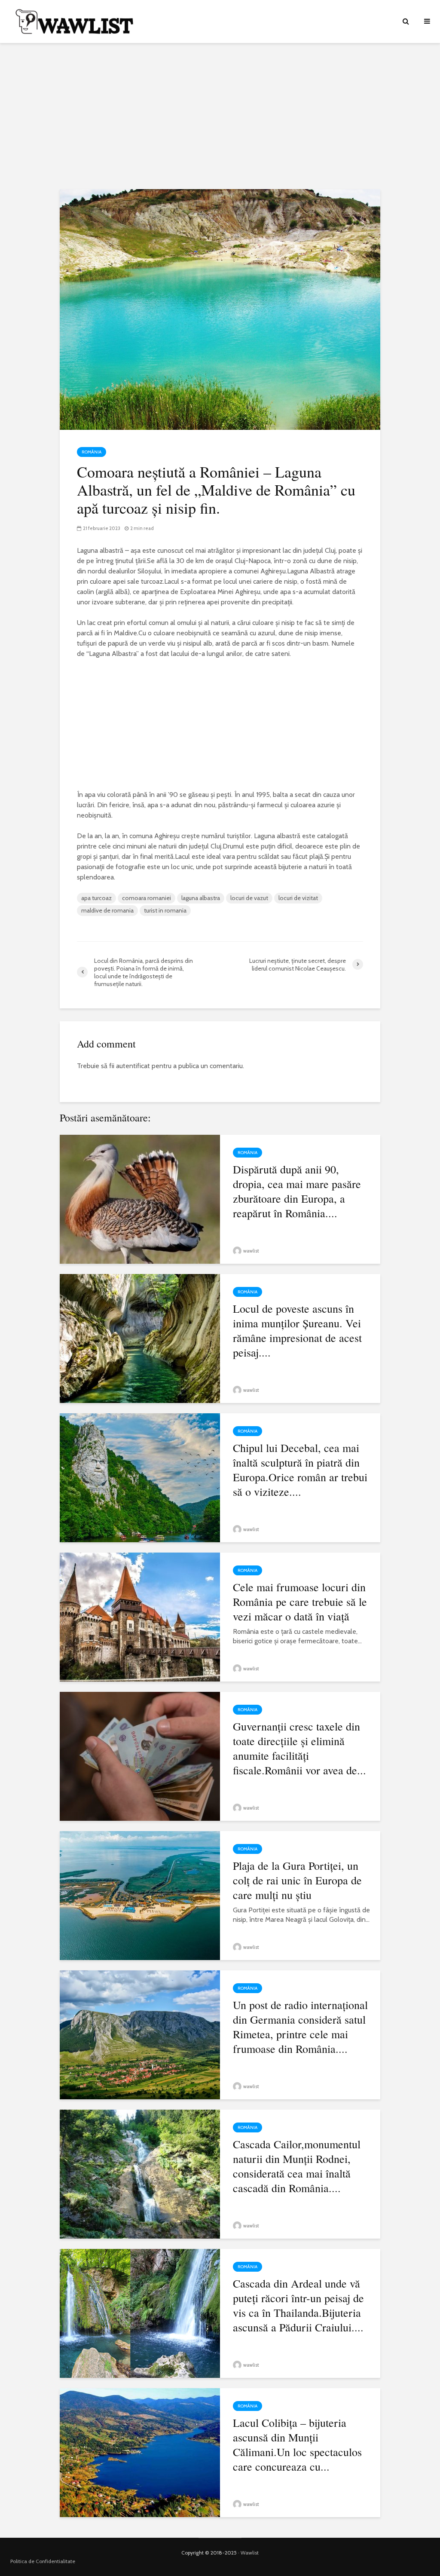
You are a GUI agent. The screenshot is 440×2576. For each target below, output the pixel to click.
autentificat (133, 1066)
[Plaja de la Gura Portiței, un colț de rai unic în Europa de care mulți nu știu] (140, 1894)
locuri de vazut (249, 898)
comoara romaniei (147, 898)
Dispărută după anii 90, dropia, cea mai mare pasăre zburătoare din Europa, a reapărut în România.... (297, 1191)
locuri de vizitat (298, 898)
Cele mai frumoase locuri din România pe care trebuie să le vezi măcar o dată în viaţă (300, 1602)
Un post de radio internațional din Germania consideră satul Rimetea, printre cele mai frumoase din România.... (300, 2027)
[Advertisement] (220, 116)
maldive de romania (107, 910)
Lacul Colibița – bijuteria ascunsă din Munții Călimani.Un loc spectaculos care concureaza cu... (297, 2444)
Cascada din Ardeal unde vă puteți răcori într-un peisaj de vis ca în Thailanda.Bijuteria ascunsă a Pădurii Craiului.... (298, 2305)
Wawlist (250, 2553)
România (92, 452)
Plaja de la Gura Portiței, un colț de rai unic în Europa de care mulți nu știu (297, 1880)
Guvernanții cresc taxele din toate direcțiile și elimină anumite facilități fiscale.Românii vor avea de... (299, 1748)
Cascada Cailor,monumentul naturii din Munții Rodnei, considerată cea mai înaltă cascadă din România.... (297, 2166)
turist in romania (165, 910)
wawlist (251, 1251)
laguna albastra (201, 898)
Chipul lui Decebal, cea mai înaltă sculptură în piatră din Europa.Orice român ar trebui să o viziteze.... (300, 1470)
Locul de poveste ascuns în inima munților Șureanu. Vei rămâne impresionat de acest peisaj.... (297, 1330)
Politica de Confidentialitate (43, 2561)
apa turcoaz (96, 898)
